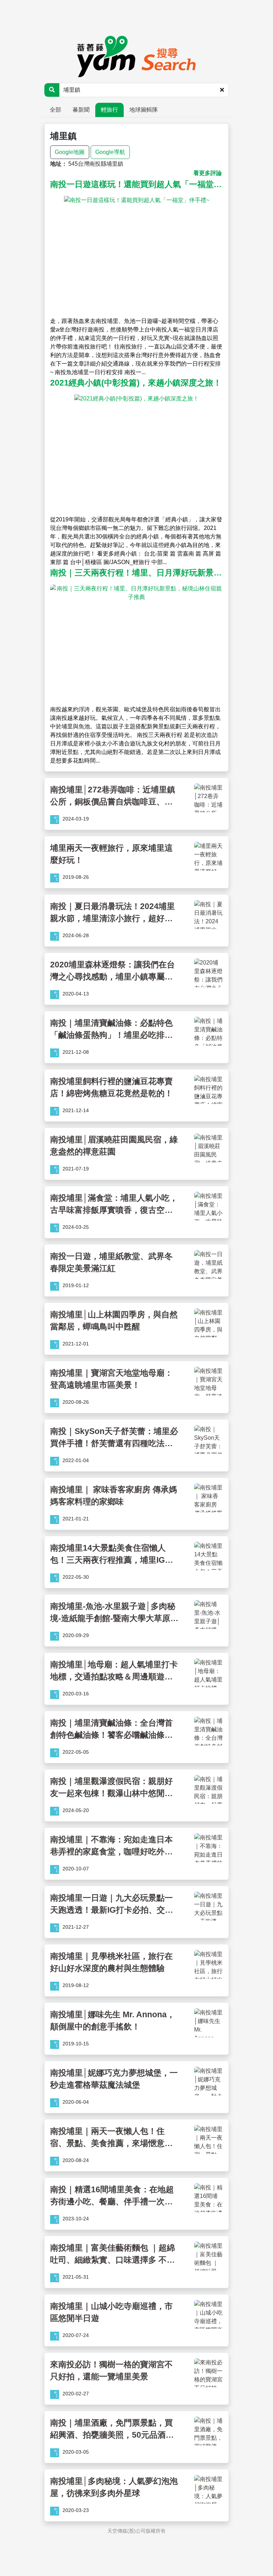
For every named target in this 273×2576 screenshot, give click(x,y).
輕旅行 (109, 110)
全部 (55, 110)
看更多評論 (208, 173)
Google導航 (110, 152)
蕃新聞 (81, 110)
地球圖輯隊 (144, 110)
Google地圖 (70, 152)
